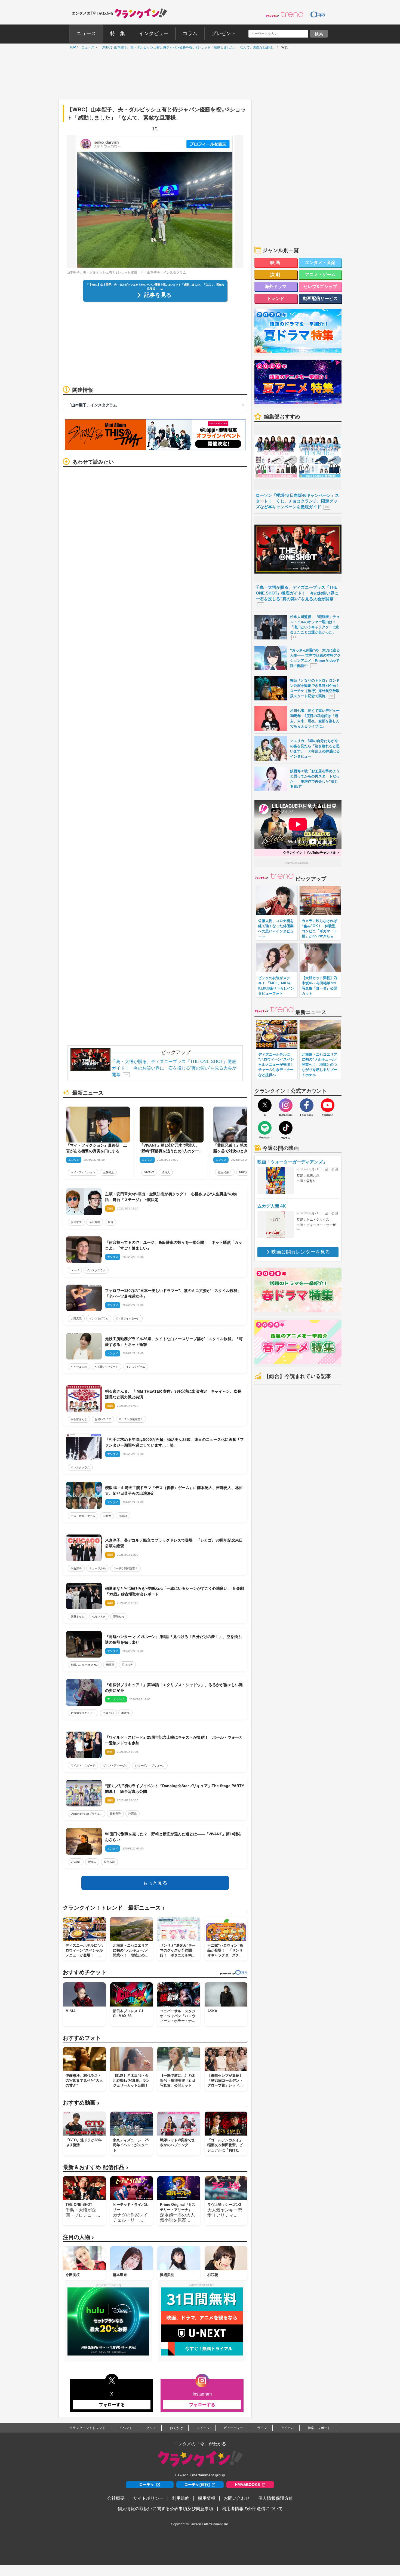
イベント (126, 2428)
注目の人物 (78, 2237)
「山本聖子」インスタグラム (92, 405)
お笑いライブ (103, 1419)
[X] (265, 1105)
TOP (71, 47)
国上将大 (127, 1665)
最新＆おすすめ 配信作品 (96, 2167)
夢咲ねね (119, 1617)
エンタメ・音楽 (320, 263)
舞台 (110, 1222)
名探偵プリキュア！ (83, 1713)
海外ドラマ (276, 287)
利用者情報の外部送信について (252, 2509)
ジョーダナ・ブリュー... (150, 1765)
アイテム (287, 2428)
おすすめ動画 (81, 2103)
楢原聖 (110, 1665)
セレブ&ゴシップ (320, 287)
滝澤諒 (133, 1814)
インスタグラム (96, 1270)
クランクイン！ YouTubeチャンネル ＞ (312, 853)
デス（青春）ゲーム (83, 1516)
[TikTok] (286, 1128)
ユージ (75, 1270)
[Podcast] (265, 1128)
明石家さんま (79, 1419)
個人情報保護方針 (276, 2498)
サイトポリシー (148, 2498)
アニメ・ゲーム (320, 275)
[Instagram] (286, 1105)
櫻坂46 (123, 1516)
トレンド (276, 298)
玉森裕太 (108, 1172)
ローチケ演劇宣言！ (131, 1419)
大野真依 (76, 1318)
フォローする (112, 2405)
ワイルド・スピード (83, 1765)
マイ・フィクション (83, 1172)
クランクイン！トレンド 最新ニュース (114, 1908)
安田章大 (76, 1222)
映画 (276, 263)
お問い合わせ (237, 2498)
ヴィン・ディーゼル (115, 1765)
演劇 (276, 275)
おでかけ (176, 2428)
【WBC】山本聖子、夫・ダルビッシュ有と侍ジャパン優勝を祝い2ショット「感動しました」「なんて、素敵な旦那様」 (187, 47)
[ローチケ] (318, 14)
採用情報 (207, 2498)
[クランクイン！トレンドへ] (285, 14)
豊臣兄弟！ (225, 1172)
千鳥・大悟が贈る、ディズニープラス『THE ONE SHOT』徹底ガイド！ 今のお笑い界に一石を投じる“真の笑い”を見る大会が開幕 (174, 1068)
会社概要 (116, 2498)
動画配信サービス (320, 298)
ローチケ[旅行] (197, 2485)
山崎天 (107, 1516)
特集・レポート (319, 2428)
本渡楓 (125, 1713)
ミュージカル (97, 1568)
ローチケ (147, 2485)
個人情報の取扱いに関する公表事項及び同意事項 (165, 2509)
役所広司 (109, 1862)
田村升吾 (115, 1814)
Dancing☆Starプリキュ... (87, 1814)
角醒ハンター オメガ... (85, 1665)
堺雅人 (166, 1172)
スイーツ (203, 2428)
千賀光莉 (108, 1713)
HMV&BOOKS (247, 2485)
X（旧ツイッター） (128, 1318)
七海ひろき (99, 1617)
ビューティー (233, 2428)
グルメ (151, 2428)
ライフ (262, 2428)
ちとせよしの (79, 1367)
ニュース (87, 47)
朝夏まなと (78, 1617)
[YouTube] (328, 1105)
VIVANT (149, 1172)
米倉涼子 (76, 1568)
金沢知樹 (95, 1222)
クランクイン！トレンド (87, 2428)
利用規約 (181, 2498)
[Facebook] (307, 1105)
